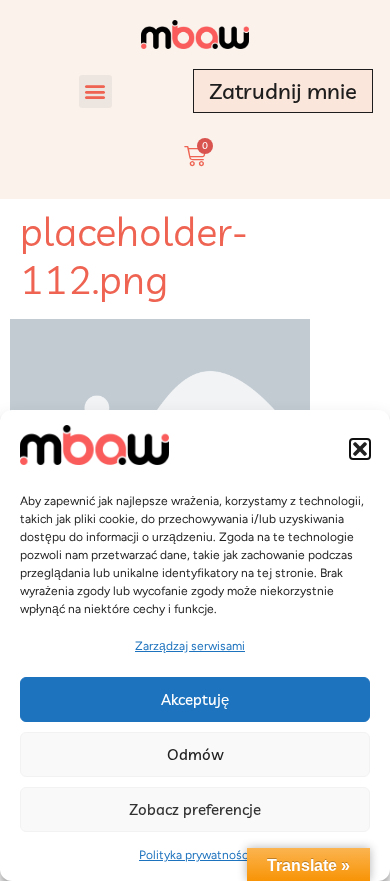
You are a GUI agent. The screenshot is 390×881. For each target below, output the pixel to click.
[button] (360, 449)
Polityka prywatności (195, 855)
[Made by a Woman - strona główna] (195, 34)
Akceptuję (195, 699)
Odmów (195, 754)
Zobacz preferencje (195, 809)
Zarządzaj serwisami (190, 646)
